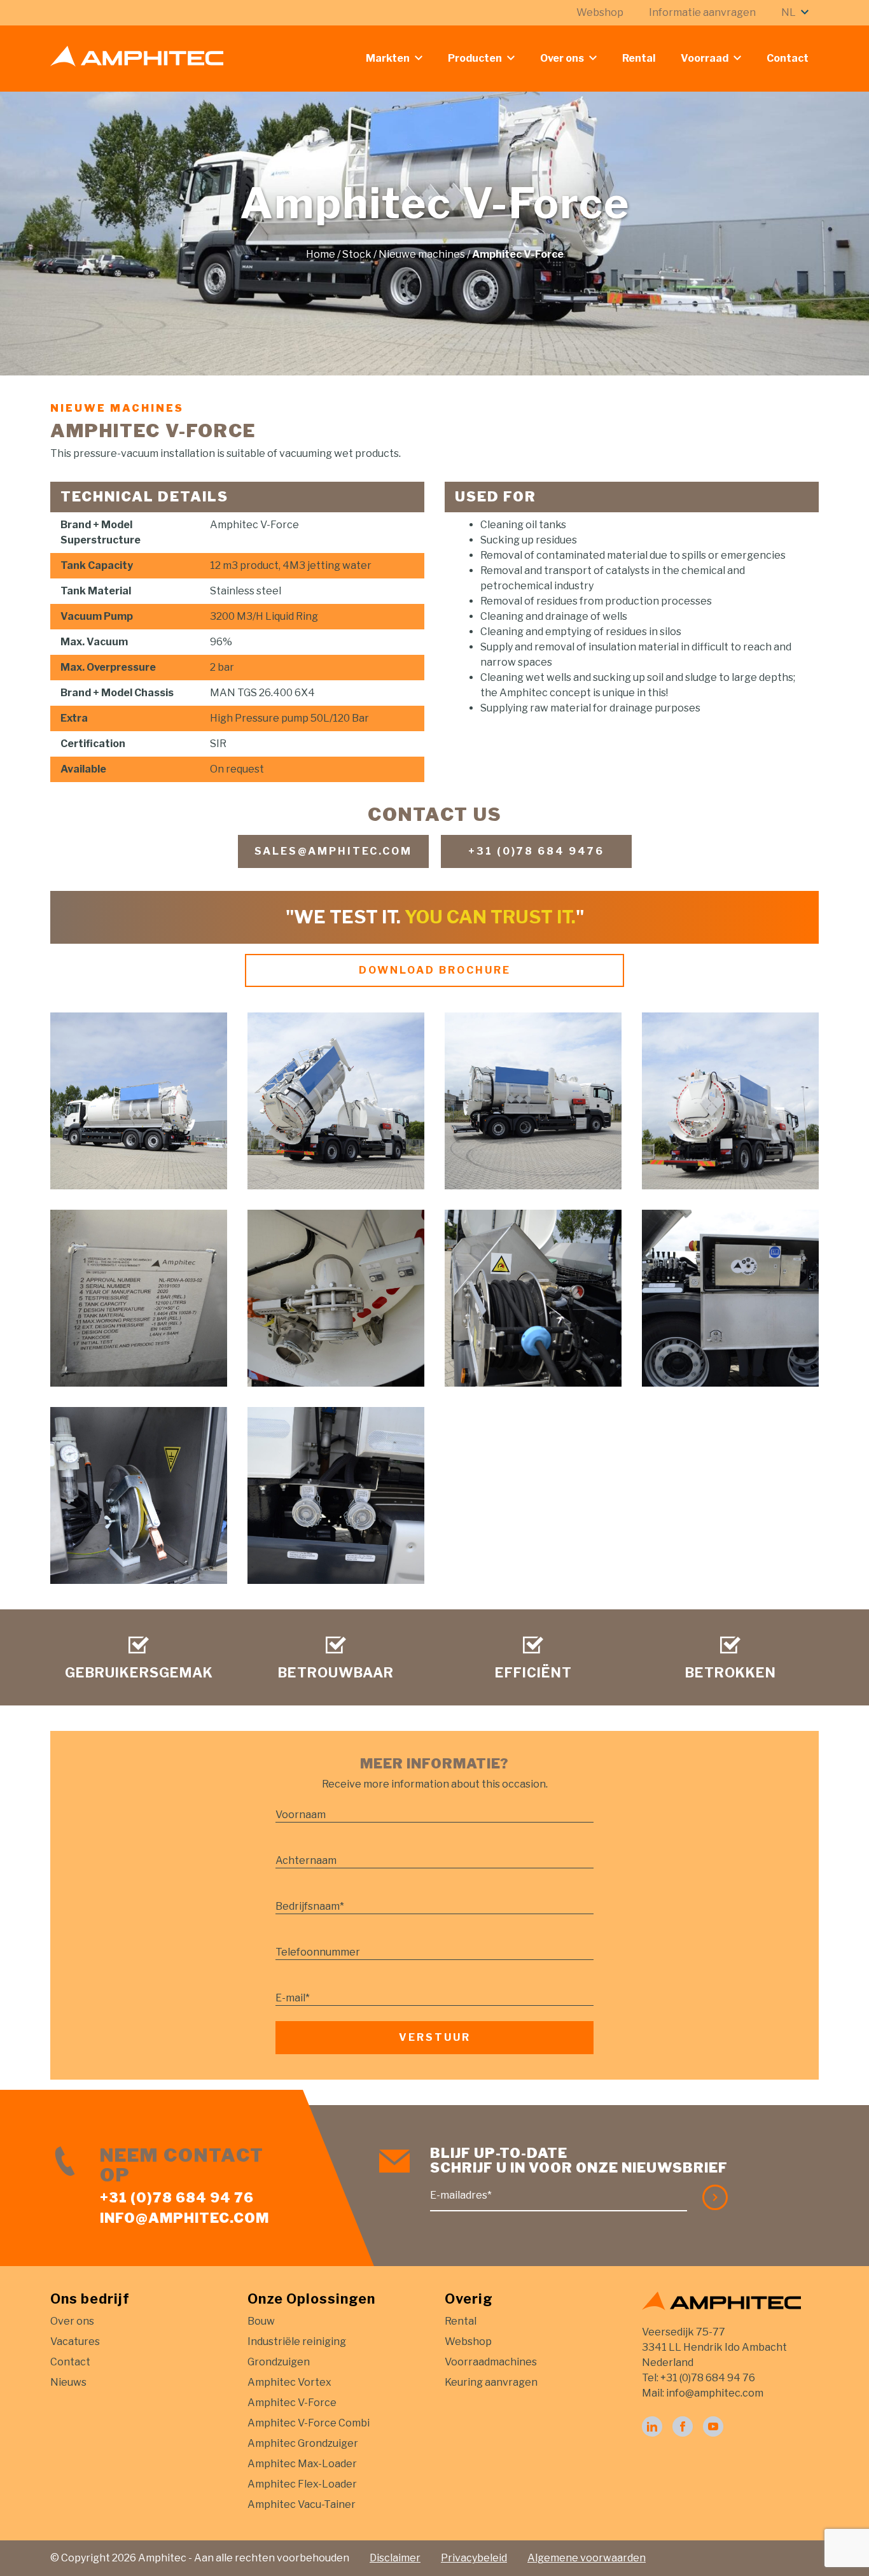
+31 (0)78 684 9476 (536, 851)
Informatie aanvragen (702, 12)
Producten (475, 58)
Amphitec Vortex (289, 2382)
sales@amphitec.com (333, 851)
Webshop (600, 12)
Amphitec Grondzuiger (303, 2443)
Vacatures (75, 2341)
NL (789, 12)
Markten (388, 58)
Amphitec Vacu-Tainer (302, 2504)
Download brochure (435, 970)
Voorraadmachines (491, 2362)
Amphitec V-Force (292, 2403)
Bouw (261, 2321)
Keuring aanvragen (491, 2382)
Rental (639, 58)
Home (321, 254)
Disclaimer (395, 2558)
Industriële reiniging (297, 2341)
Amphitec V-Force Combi (309, 2423)
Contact (788, 58)
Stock (357, 254)
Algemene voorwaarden (587, 2558)
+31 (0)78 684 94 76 (177, 2197)
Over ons (562, 58)
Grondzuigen (279, 2362)
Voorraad (705, 58)
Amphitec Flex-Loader (302, 2484)
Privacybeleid (474, 2558)
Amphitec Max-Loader (302, 2464)
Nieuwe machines (422, 254)
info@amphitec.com (184, 2218)
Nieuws (68, 2382)
